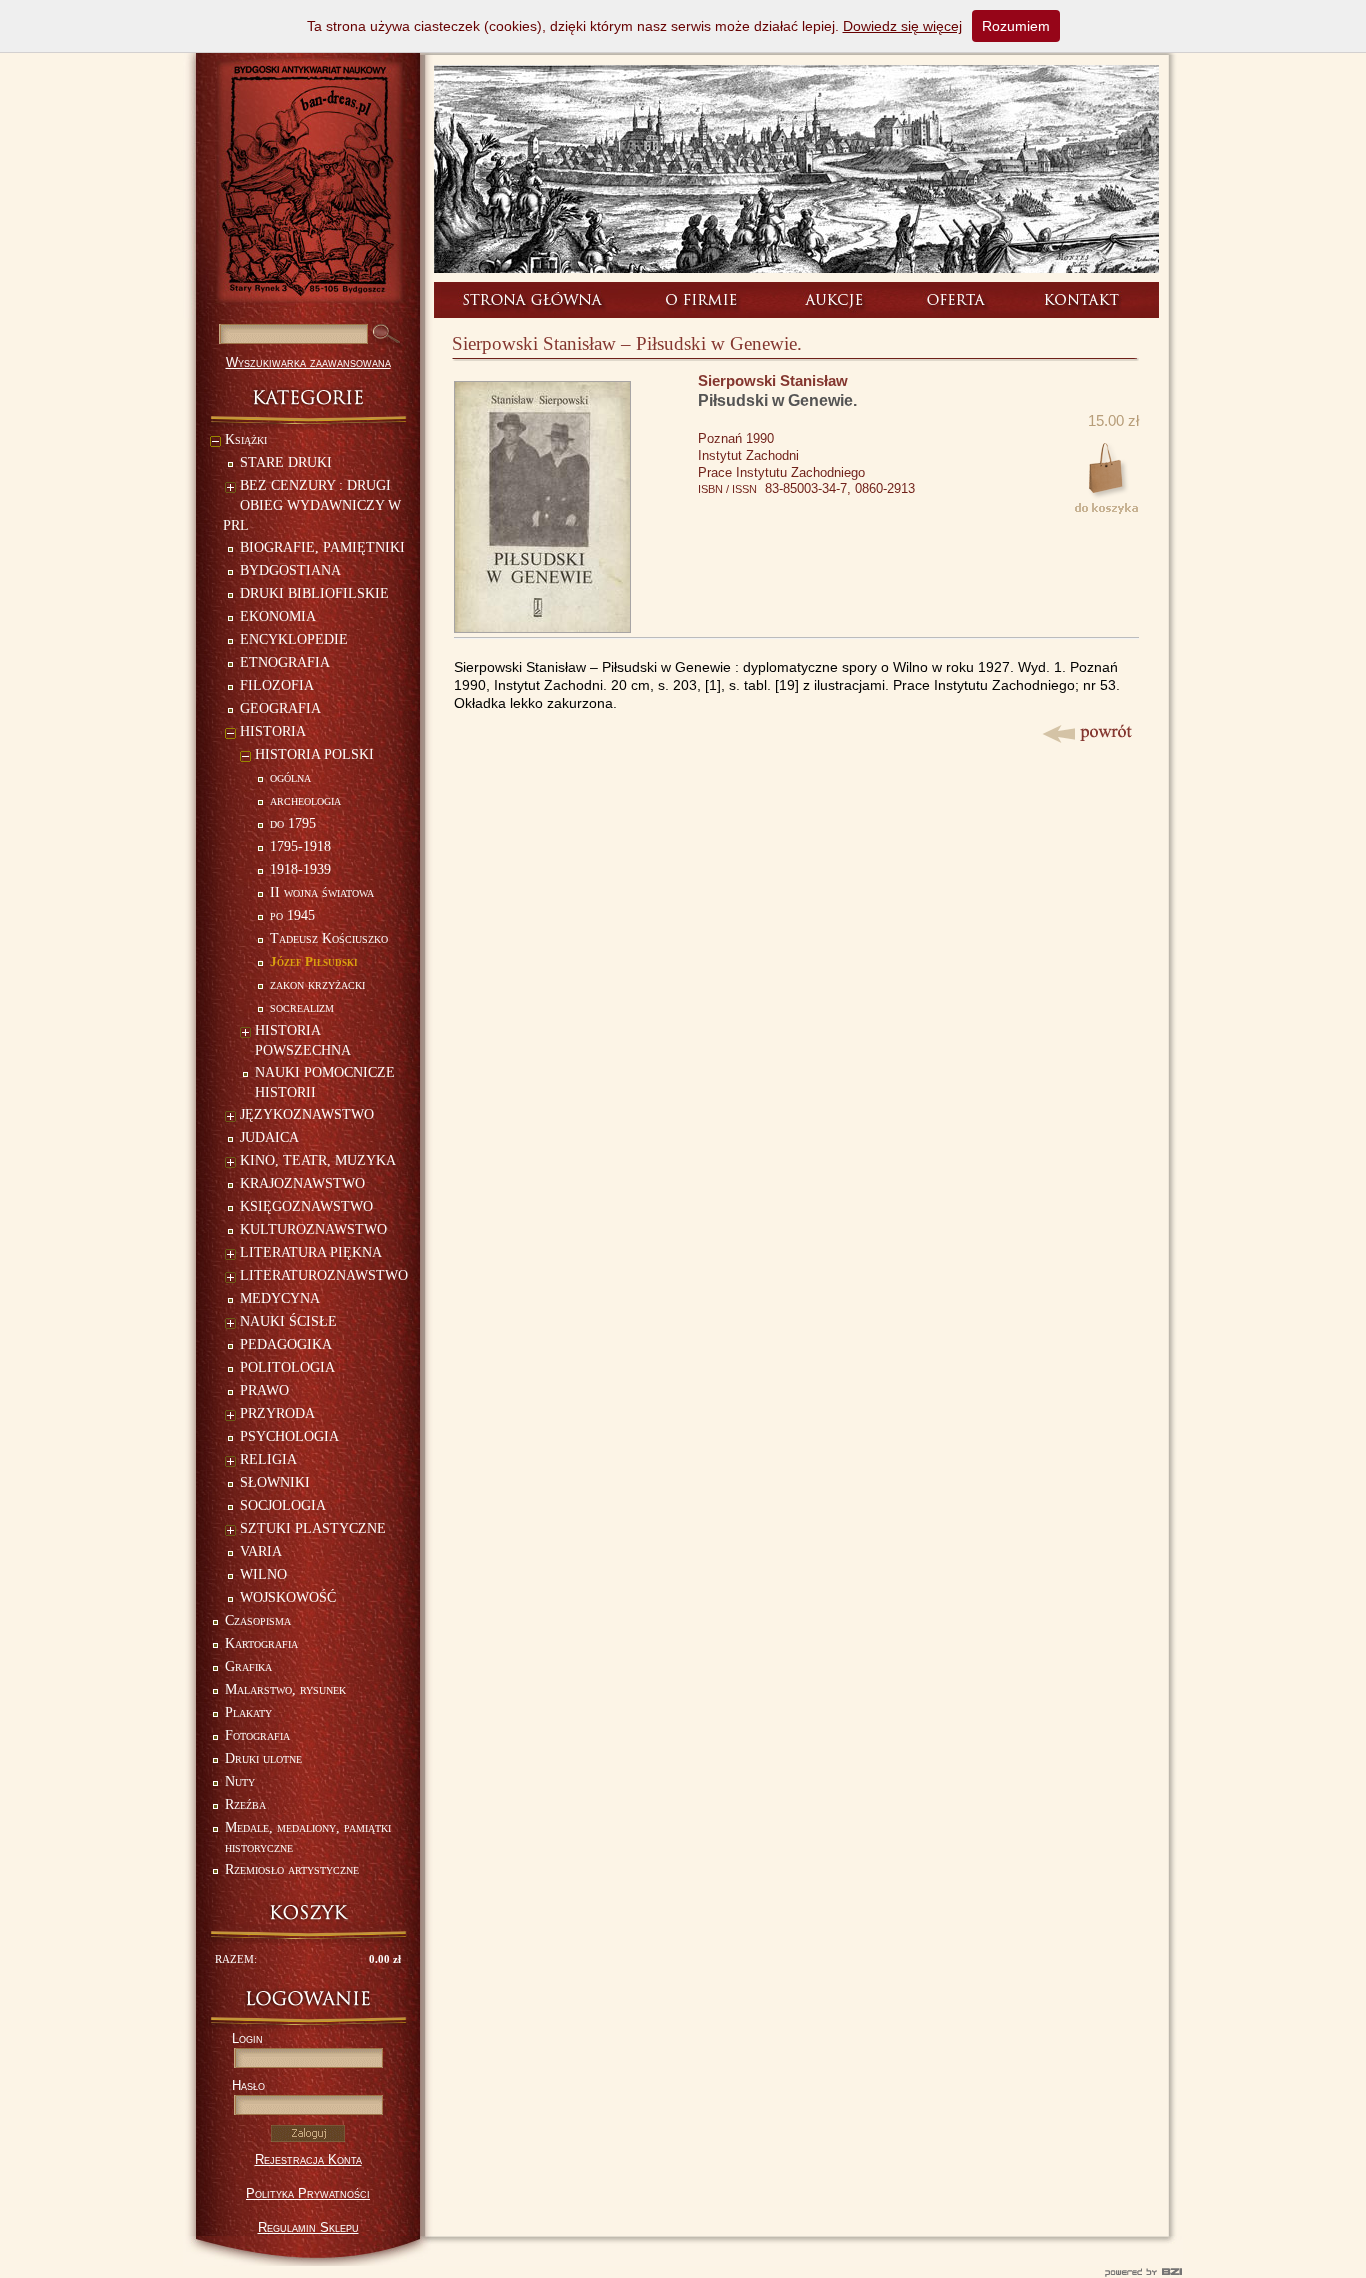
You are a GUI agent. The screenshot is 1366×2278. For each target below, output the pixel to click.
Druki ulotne (263, 1758)
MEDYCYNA (280, 1298)
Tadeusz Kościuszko (329, 938)
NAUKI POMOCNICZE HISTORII (325, 1082)
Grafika (248, 1666)
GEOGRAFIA (280, 708)
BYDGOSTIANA (290, 570)
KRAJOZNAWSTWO (302, 1183)
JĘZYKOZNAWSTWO (307, 1114)
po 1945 (292, 915)
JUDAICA (269, 1137)
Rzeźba (245, 1804)
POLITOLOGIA (287, 1367)
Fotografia (257, 1735)
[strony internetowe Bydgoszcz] (683, 2272)
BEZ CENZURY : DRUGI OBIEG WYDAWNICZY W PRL (312, 505)
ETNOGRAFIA (285, 662)
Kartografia (261, 1643)
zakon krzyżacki (317, 984)
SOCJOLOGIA (283, 1505)
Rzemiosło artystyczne (292, 1869)
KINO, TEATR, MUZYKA (318, 1160)
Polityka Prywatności (308, 2193)
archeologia (305, 800)
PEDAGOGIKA (286, 1344)
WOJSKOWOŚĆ (288, 1597)
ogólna (290, 777)
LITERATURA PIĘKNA (311, 1252)
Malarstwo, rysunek (285, 1689)
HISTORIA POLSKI (314, 754)
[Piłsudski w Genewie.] (542, 627)
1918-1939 (300, 869)
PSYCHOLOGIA (289, 1436)
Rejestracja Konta (308, 2159)
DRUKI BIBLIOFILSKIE (314, 593)
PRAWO (264, 1390)
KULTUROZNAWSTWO (313, 1229)
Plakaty (248, 1712)
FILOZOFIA (277, 685)
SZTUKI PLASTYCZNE (313, 1528)
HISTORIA (273, 731)
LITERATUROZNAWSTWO (324, 1275)
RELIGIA (268, 1459)
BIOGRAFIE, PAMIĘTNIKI (322, 547)
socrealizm (302, 1007)
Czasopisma (258, 1620)
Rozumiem (1016, 26)
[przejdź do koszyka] (308, 1912)
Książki (246, 439)
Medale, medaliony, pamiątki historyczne (308, 1837)
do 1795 (293, 823)
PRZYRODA (277, 1413)
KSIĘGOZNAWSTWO (306, 1206)
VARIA (261, 1551)
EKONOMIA (278, 616)
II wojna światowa (322, 892)
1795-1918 (300, 846)
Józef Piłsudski (314, 961)
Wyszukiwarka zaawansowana (308, 362)
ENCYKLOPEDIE (294, 639)
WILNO (263, 1574)
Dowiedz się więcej (902, 26)
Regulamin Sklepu (308, 2227)
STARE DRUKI (286, 462)
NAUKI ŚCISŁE (288, 1321)
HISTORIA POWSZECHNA (303, 1040)
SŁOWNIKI (275, 1482)
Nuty (240, 1781)
